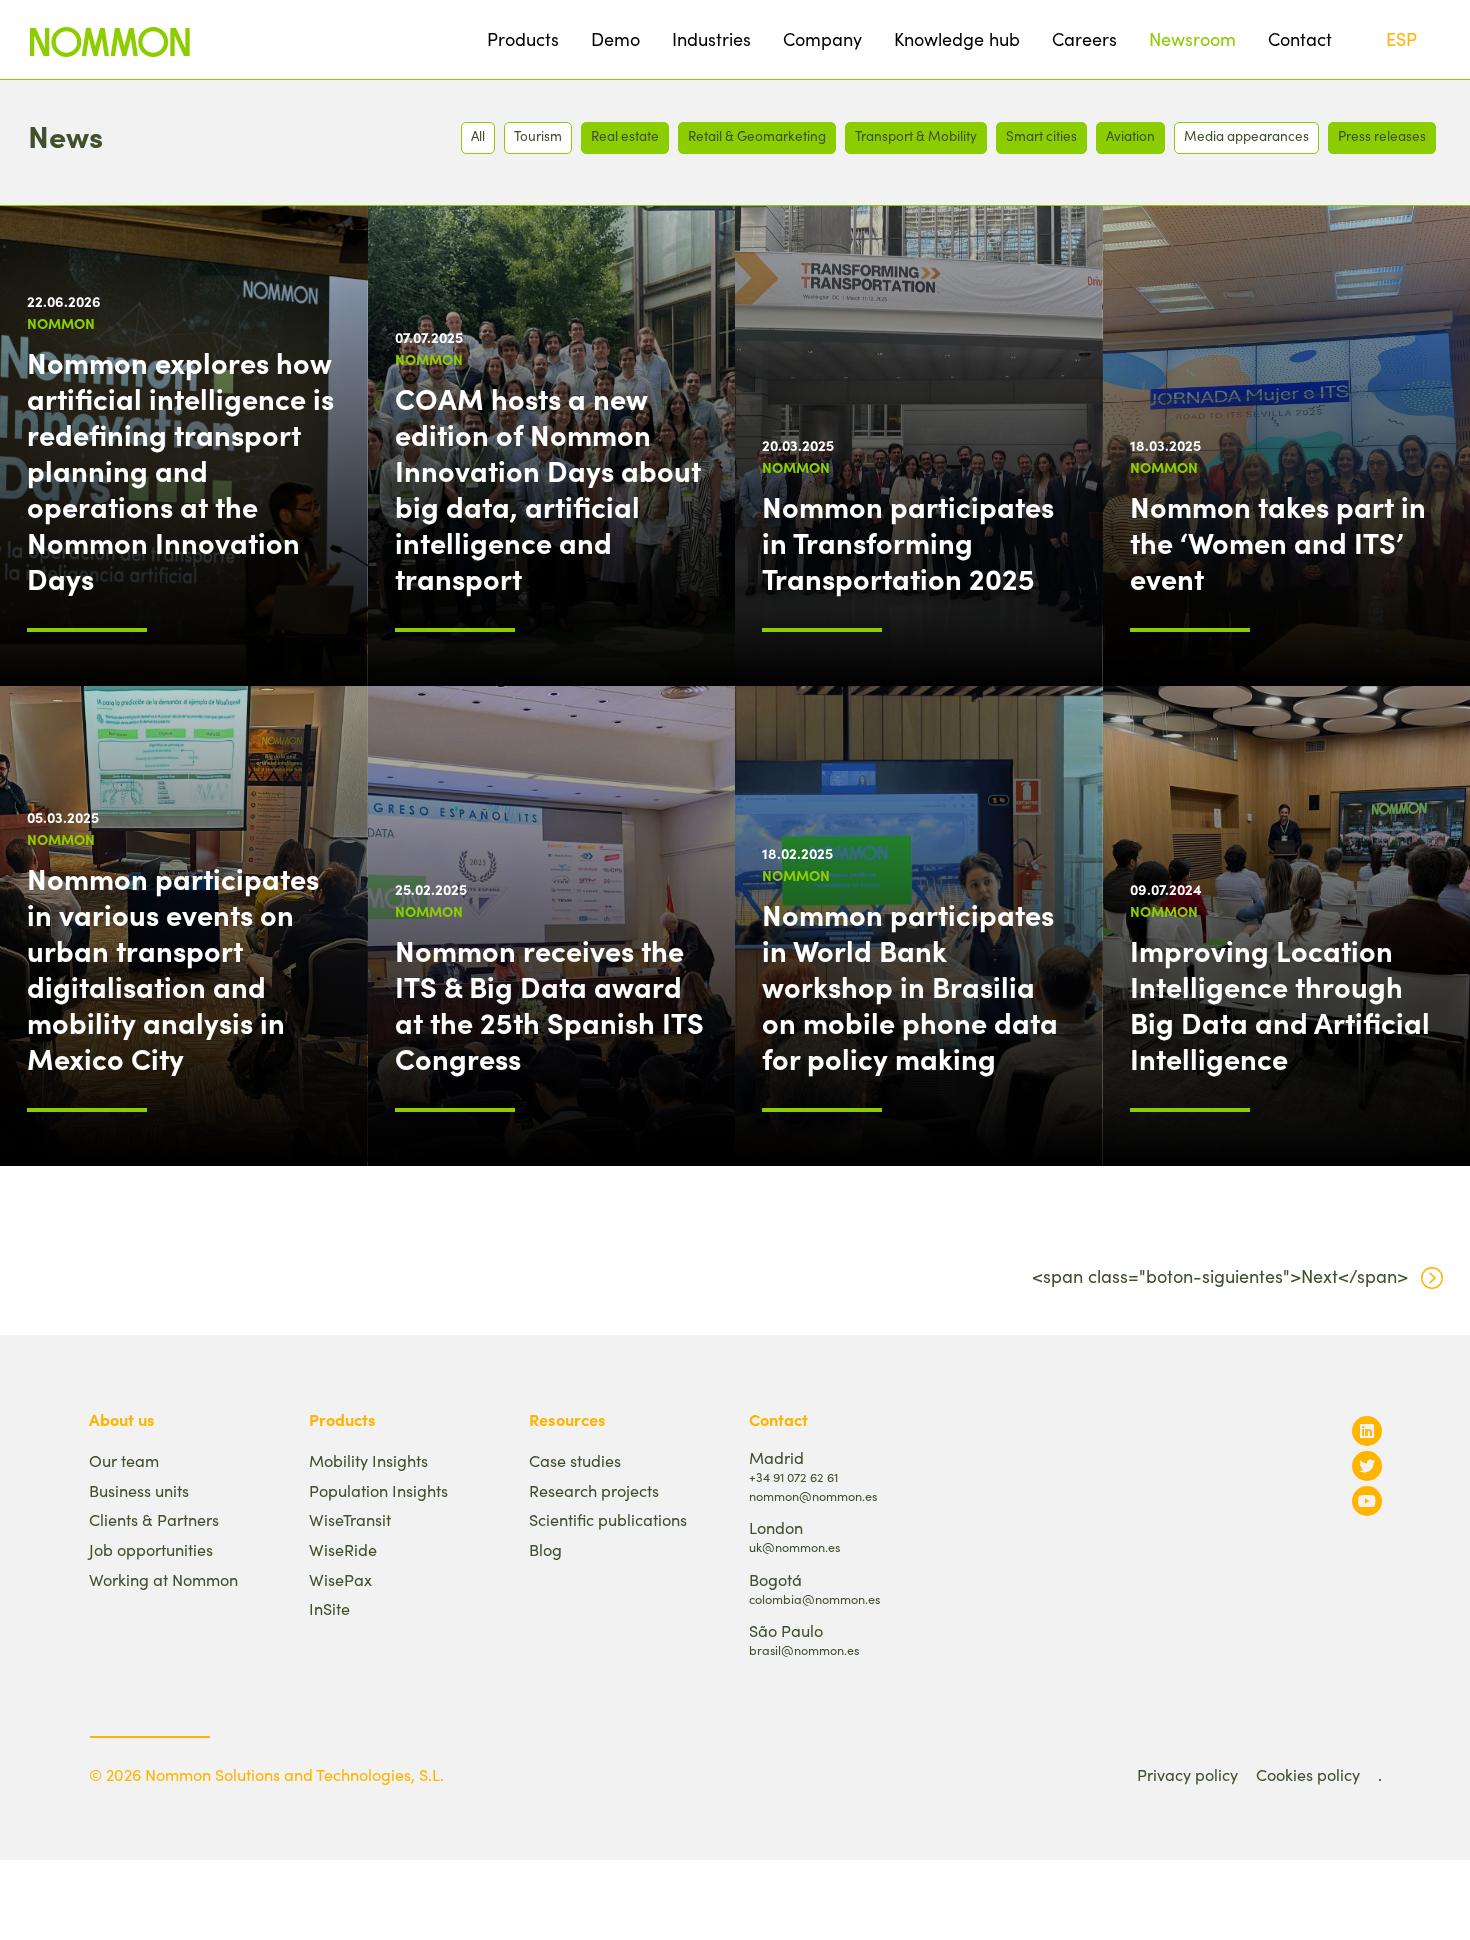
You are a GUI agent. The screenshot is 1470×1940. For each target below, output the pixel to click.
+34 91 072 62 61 (793, 1476)
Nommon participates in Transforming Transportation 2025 (908, 542)
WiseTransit (350, 1519)
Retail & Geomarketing (757, 135)
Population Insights (378, 1490)
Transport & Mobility (916, 135)
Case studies (575, 1460)
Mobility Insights (368, 1460)
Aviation (1130, 135)
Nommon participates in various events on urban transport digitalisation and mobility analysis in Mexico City (173, 968)
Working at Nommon (163, 1579)
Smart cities (1041, 135)
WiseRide (343, 1549)
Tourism (538, 135)
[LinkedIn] (1367, 1430)
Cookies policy (1308, 1774)
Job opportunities (151, 1549)
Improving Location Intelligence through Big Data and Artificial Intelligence (1280, 1004)
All (478, 135)
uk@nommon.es (794, 1546)
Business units (139, 1490)
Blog (545, 1549)
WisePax (340, 1579)
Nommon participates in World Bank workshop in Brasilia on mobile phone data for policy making (910, 986)
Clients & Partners (154, 1519)
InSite (329, 1608)
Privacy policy (1187, 1774)
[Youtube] (1367, 1500)
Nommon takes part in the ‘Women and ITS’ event (1278, 542)
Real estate (625, 135)
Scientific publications (608, 1519)
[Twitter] (1367, 1465)
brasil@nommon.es (804, 1649)
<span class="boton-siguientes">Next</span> (1220, 1276)
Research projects (594, 1490)
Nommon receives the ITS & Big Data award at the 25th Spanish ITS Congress (549, 1004)
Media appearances (1246, 135)
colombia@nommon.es (814, 1598)
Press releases (1382, 135)
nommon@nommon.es (813, 1495)
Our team (124, 1460)
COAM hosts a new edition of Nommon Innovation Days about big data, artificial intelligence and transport (548, 488)
